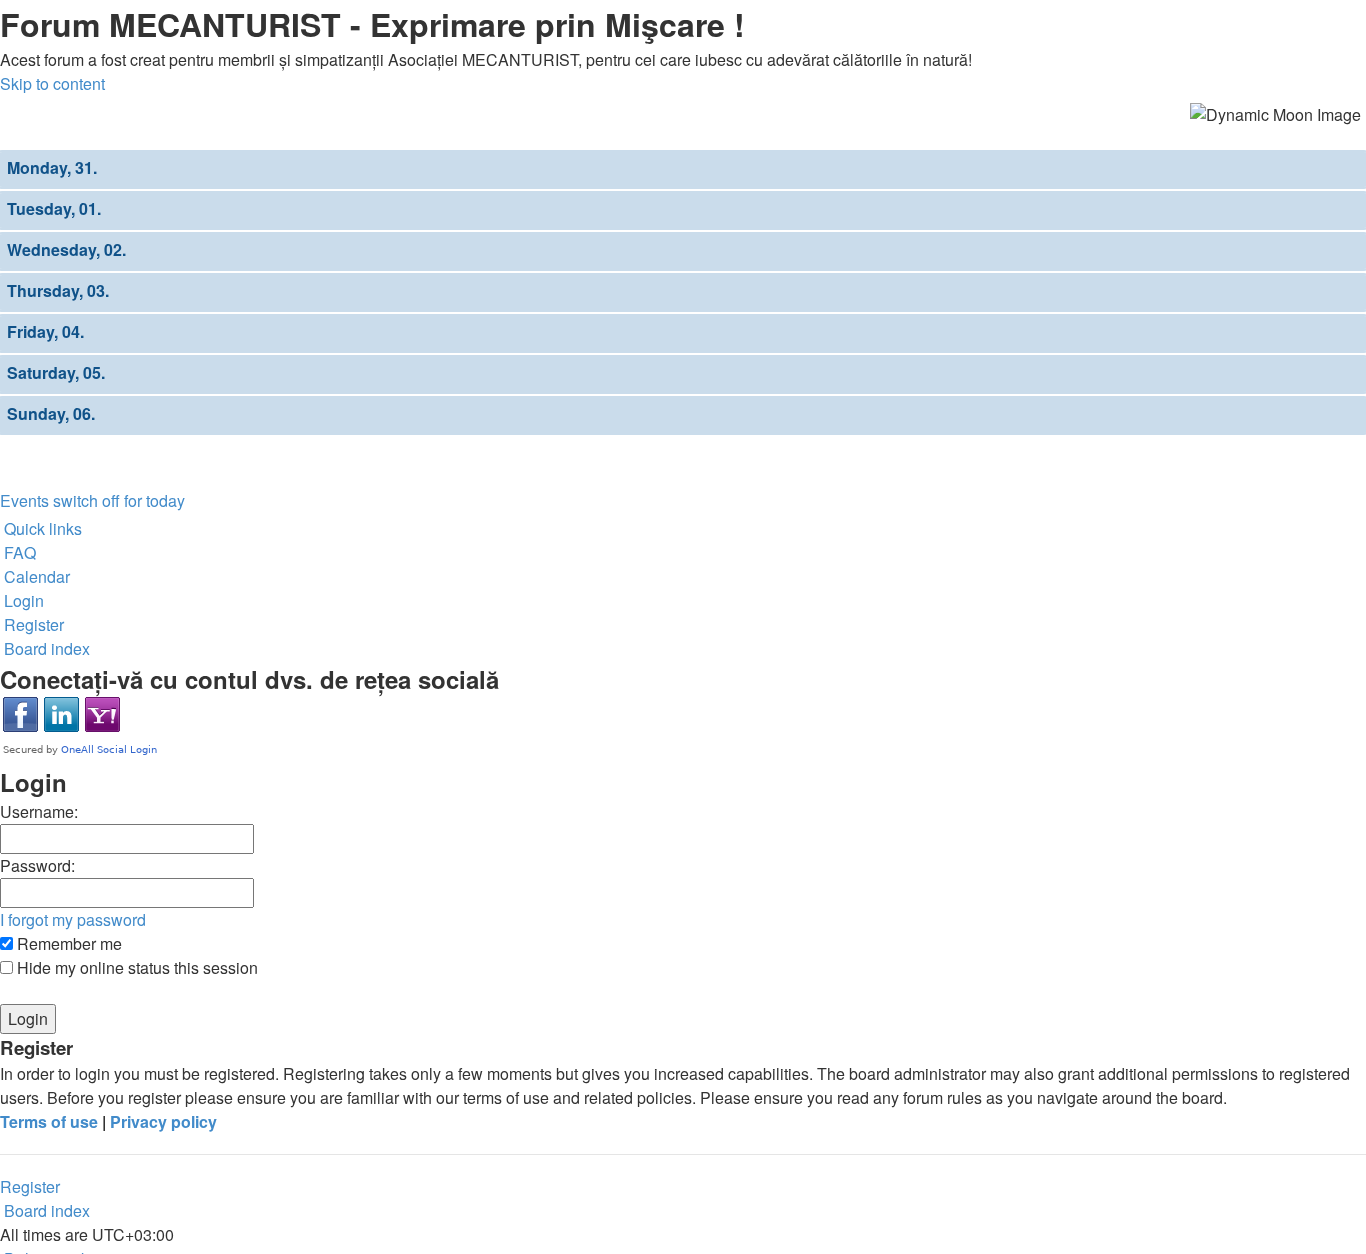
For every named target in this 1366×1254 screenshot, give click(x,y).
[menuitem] (18, 552)
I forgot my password (73, 919)
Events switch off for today (92, 500)
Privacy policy (163, 1121)
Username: (39, 811)
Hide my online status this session (135, 967)
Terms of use (49, 1121)
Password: (37, 865)
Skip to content (52, 83)
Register (30, 1186)
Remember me (67, 943)
